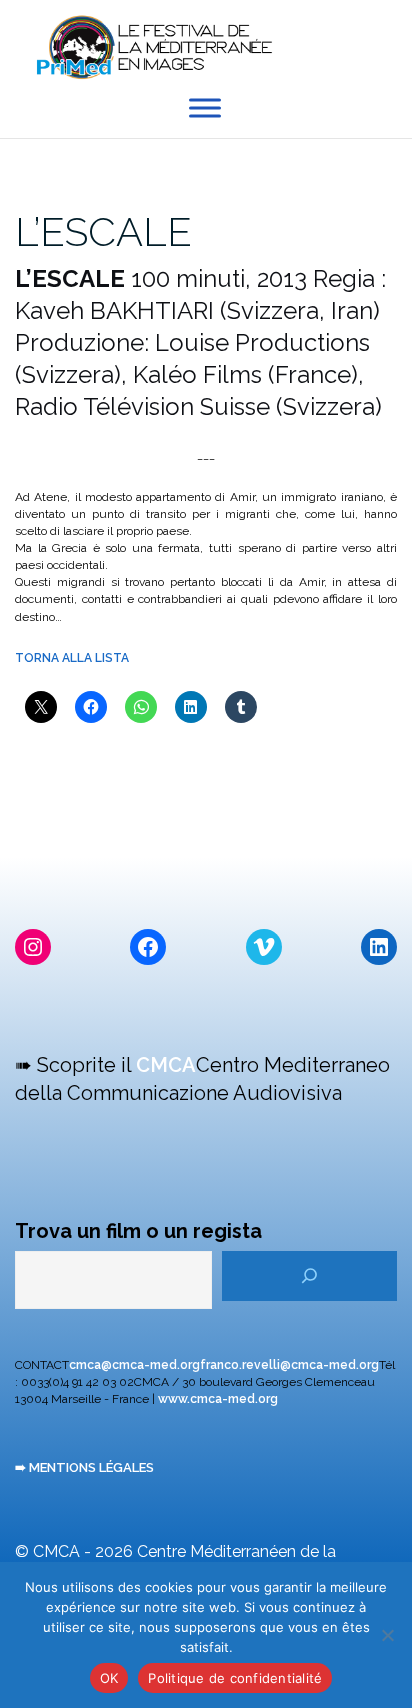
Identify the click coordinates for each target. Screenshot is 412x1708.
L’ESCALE (103, 231)
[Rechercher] (309, 1276)
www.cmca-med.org (218, 1399)
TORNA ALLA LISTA (72, 658)
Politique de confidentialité (235, 1678)
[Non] (387, 1635)
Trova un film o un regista (138, 1231)
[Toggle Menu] (205, 108)
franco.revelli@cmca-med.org (289, 1365)
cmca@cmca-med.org (134, 1365)
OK (109, 1678)
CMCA (166, 1065)
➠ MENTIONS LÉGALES (84, 1467)
